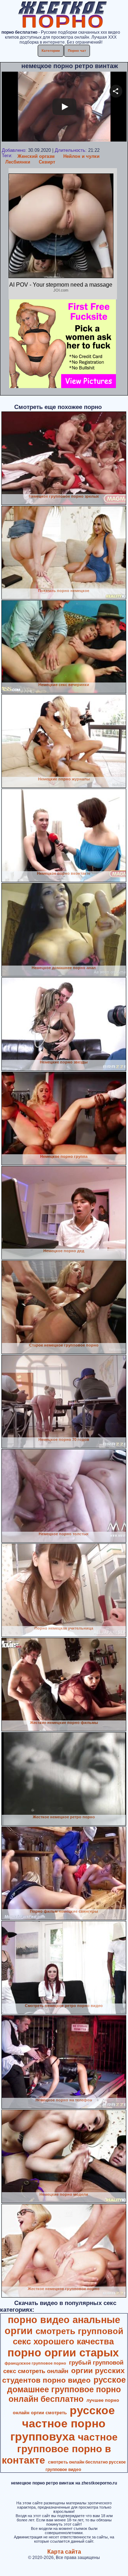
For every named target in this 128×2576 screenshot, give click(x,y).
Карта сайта (64, 2552)
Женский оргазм (36, 156)
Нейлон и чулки (81, 156)
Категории (51, 51)
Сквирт (47, 162)
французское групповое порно (35, 2363)
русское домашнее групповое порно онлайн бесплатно (66, 2389)
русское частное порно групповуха (63, 2423)
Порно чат (77, 51)
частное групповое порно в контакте (60, 2449)
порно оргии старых (63, 2353)
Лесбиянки (18, 162)
